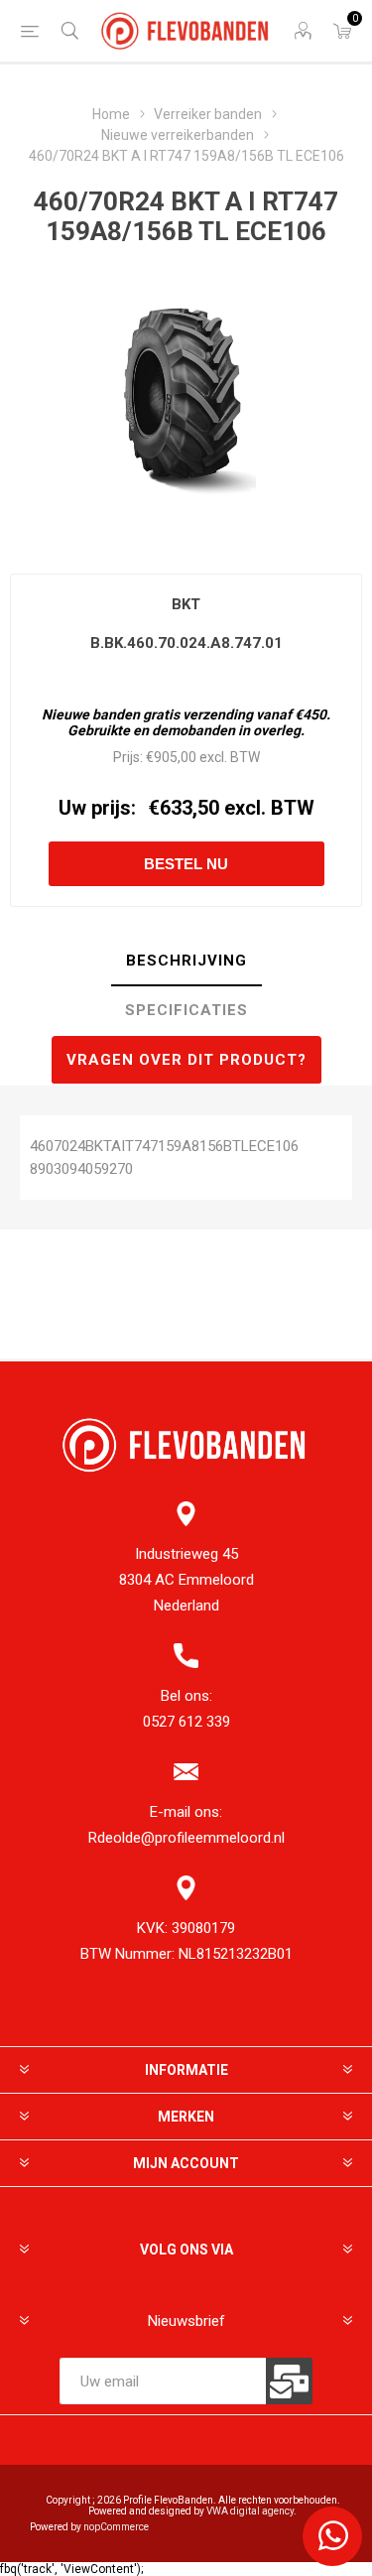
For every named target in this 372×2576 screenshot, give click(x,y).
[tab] (186, 962)
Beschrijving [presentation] (186, 961)
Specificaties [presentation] (186, 1010)
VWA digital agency (250, 2511)
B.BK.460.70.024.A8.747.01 (186, 643)
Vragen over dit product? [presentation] (186, 1060)
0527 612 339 (186, 1722)
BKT (186, 604)
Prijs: (128, 757)
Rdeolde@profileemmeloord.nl (186, 1838)
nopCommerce (116, 2527)
